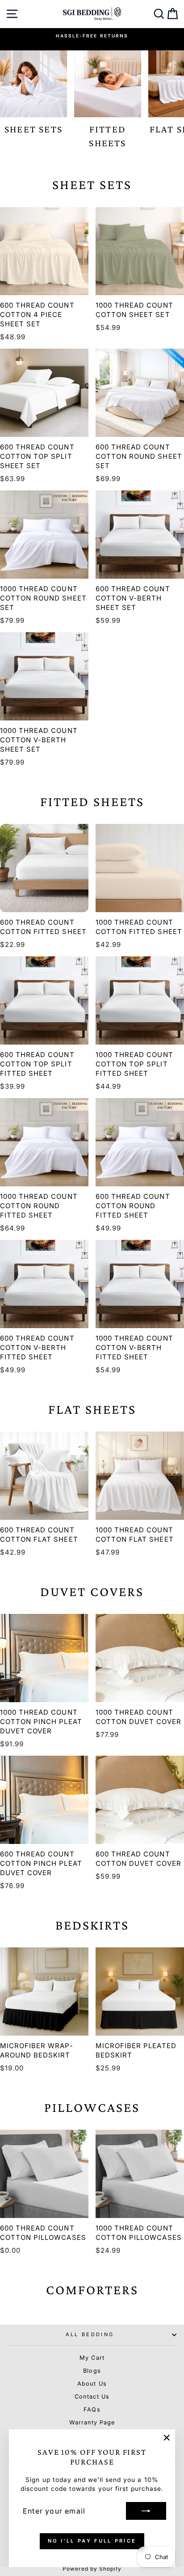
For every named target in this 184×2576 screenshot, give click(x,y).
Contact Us (92, 2397)
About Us (92, 2384)
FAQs (92, 2409)
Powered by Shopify (92, 2569)
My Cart (92, 2358)
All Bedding (90, 2334)
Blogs (92, 2371)
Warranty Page (92, 2422)
